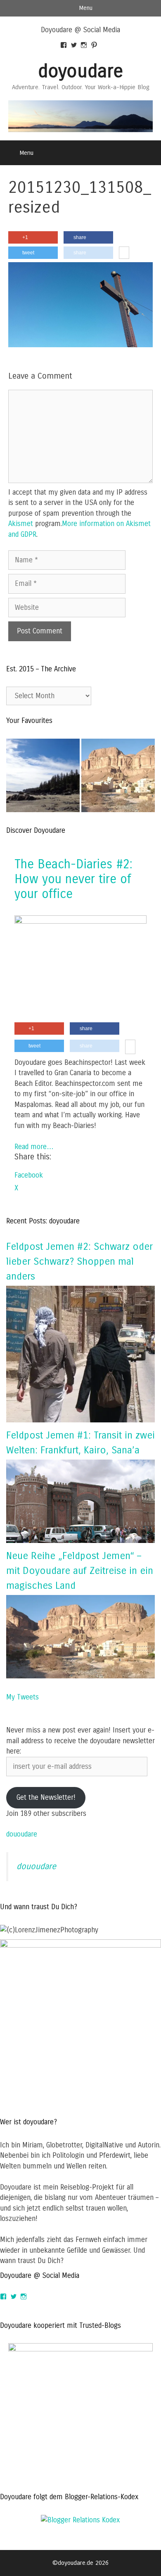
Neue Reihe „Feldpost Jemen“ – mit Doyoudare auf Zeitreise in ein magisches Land (80, 1571)
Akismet (21, 524)
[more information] (124, 253)
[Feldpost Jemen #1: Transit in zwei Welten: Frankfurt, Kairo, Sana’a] (80, 1541)
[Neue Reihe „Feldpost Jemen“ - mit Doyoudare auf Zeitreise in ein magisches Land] (118, 777)
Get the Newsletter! (46, 1798)
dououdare (22, 1834)
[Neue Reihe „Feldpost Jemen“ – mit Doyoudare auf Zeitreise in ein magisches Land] (80, 1676)
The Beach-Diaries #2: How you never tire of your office (73, 879)
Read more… (34, 1147)
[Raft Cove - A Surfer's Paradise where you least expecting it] (43, 777)
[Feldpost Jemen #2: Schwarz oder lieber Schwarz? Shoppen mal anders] (80, 1420)
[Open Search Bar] (149, 153)
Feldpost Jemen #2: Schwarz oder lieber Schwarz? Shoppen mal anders (79, 1261)
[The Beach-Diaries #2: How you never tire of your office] (80, 921)
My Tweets (22, 1697)
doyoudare (80, 71)
